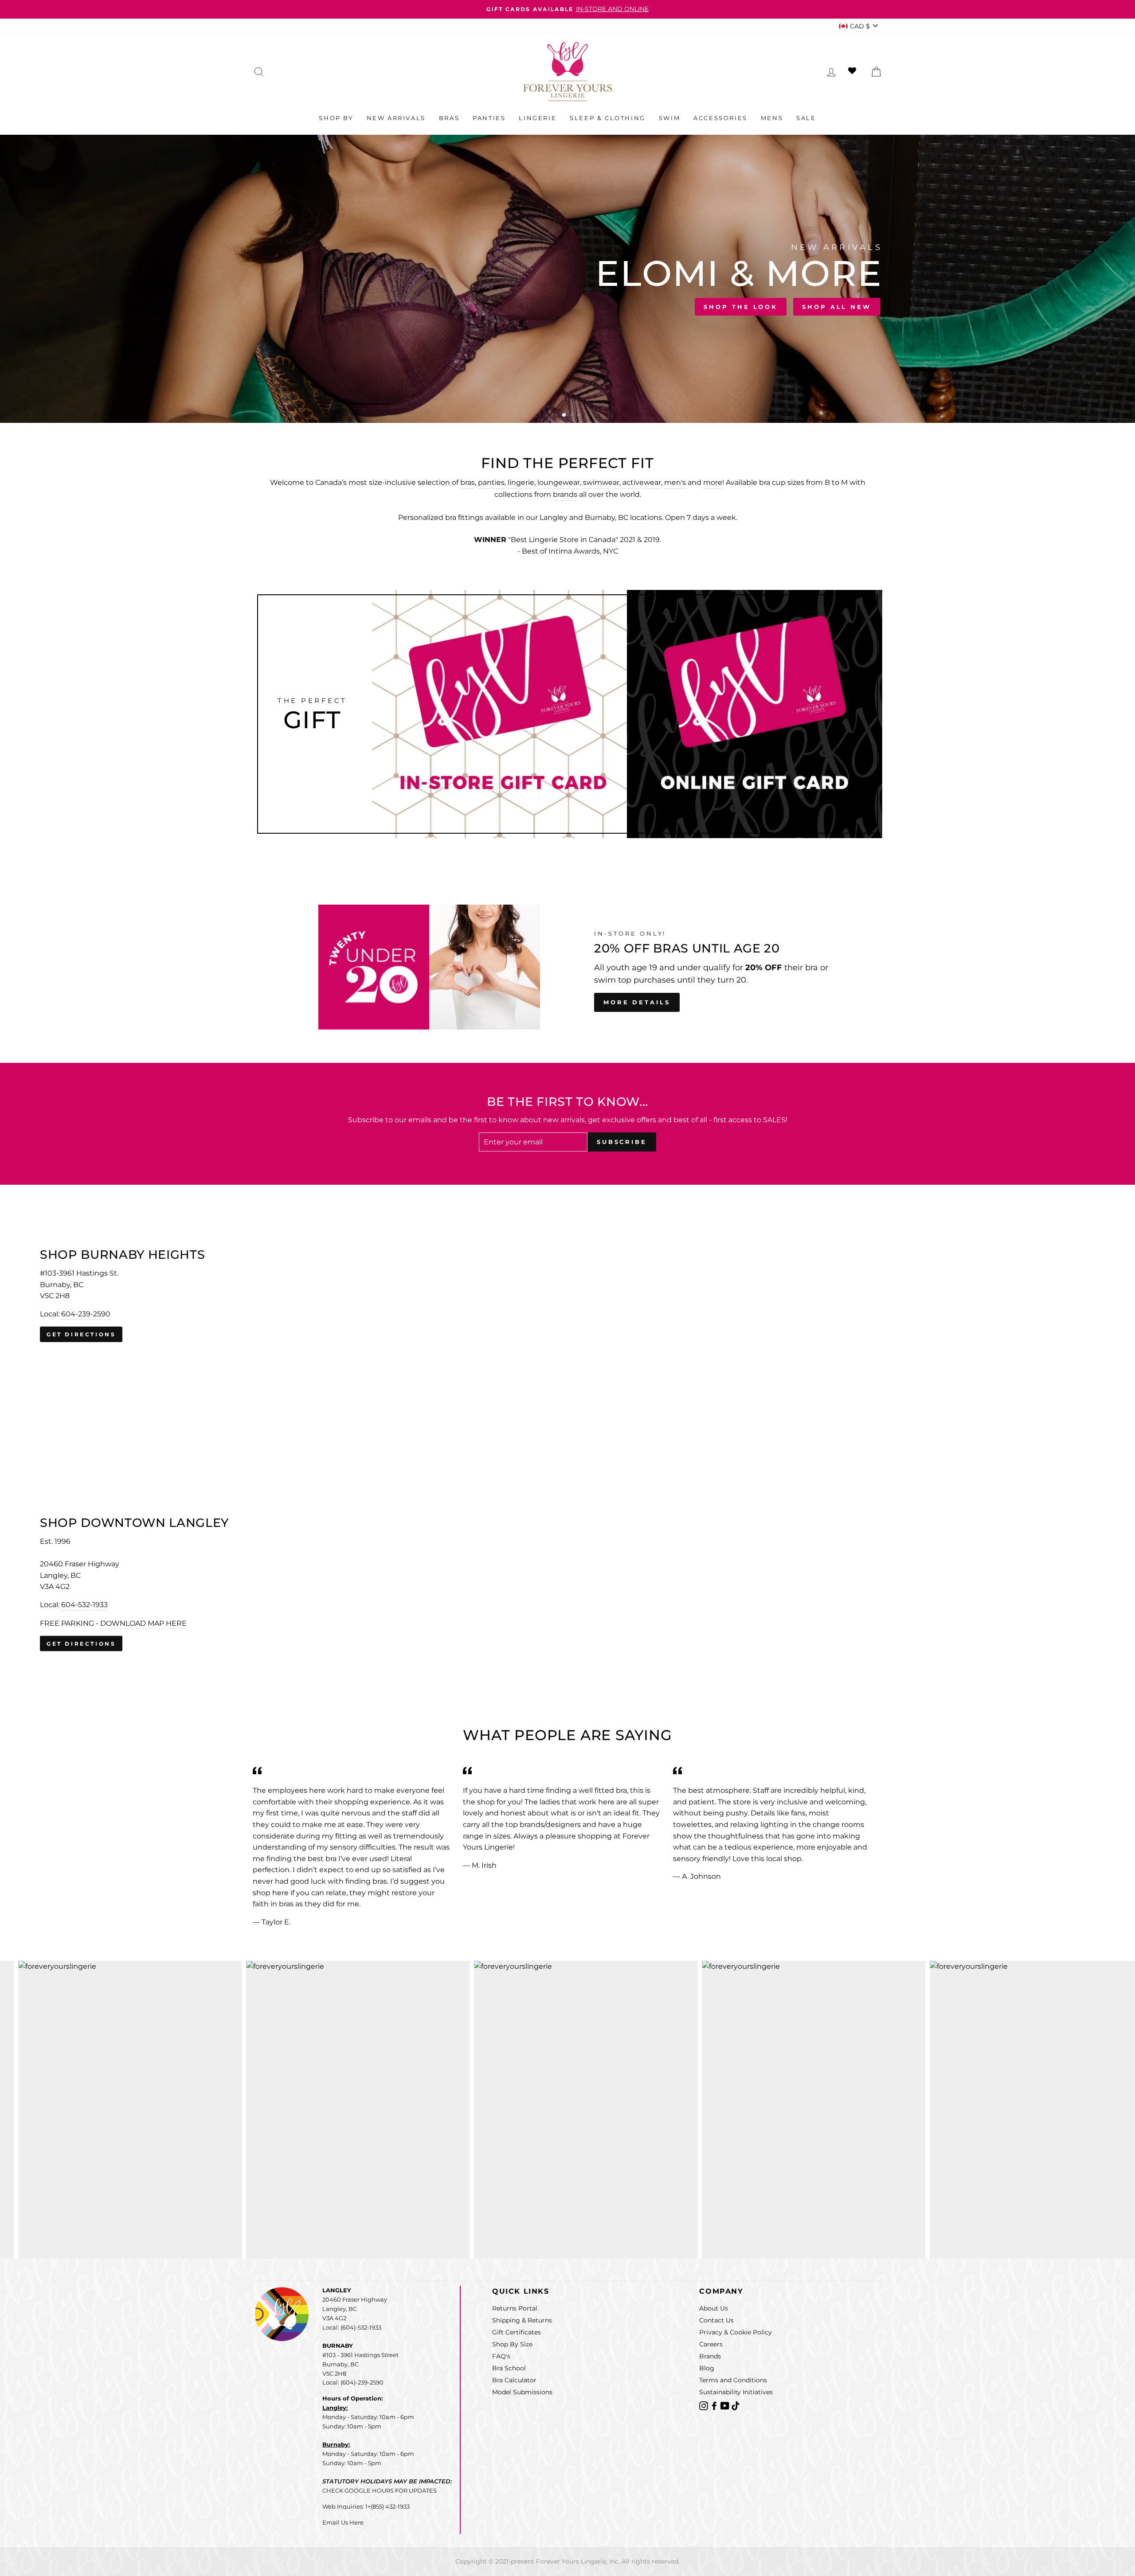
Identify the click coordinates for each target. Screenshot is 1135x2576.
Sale (806, 118)
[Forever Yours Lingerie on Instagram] (704, 2405)
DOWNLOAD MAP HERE (143, 1623)
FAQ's (501, 2356)
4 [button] (579, 416)
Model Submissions (522, 2392)
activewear (642, 482)
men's (675, 482)
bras (468, 482)
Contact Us (716, 2320)
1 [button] (557, 416)
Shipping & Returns (522, 2320)
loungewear (559, 482)
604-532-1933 (84, 1605)
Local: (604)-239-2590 (353, 2382)
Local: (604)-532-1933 (352, 2327)
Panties (489, 118)
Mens (772, 118)
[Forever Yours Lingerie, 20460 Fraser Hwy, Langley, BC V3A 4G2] (567, 1584)
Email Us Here (343, 2522)
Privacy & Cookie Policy (736, 2332)
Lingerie (538, 118)
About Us (714, 2308)
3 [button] (571, 415)
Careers (711, 2344)
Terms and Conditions (733, 2380)
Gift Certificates (517, 2332)
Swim (669, 118)
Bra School (509, 2368)
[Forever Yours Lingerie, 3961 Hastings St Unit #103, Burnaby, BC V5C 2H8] (567, 1296)
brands (565, 494)
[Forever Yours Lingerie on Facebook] (715, 2405)
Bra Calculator (514, 2380)
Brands (710, 2356)
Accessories (720, 118)
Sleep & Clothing (608, 118)
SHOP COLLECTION (375, 304)
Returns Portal (515, 2308)
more (713, 482)
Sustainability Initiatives (736, 2392)
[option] (567, 9)
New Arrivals (396, 118)
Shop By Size (512, 2344)
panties (491, 482)
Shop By (336, 118)
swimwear (601, 482)
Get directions (81, 1334)
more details (637, 1002)
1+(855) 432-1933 (387, 2506)
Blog (707, 2368)
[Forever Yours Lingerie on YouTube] (726, 2405)
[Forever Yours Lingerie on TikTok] (736, 2405)
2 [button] (564, 416)
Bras (449, 118)
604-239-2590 (86, 1314)
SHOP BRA (285, 304)
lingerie (521, 482)
